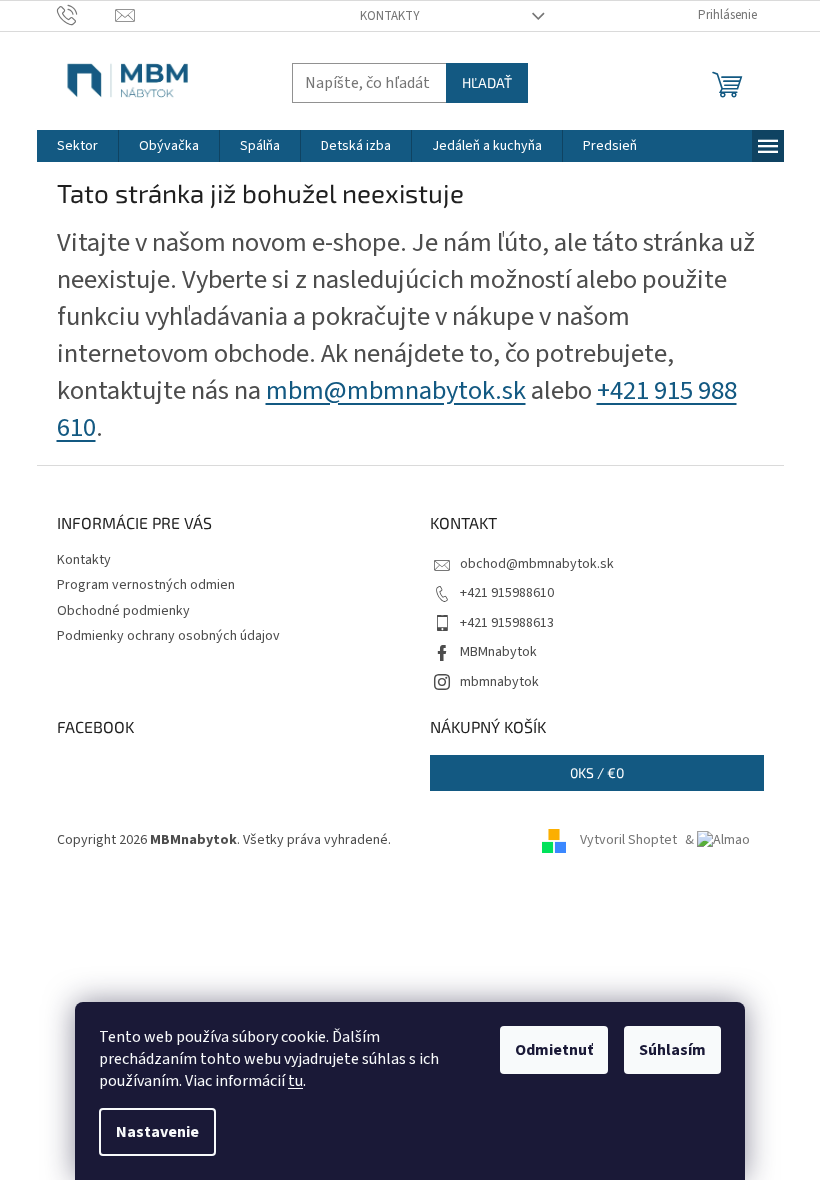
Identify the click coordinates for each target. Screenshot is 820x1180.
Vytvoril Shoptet (628, 840)
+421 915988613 (507, 623)
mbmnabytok (499, 682)
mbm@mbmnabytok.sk (396, 391)
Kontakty (390, 16)
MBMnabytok (498, 652)
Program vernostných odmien (146, 585)
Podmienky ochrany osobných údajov (168, 636)
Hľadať (487, 82)
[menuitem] (77, 146)
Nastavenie (157, 1132)
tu (295, 1081)
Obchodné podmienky (123, 611)
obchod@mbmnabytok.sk (537, 564)
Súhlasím (672, 1050)
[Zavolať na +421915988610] (86, 15)
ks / (597, 772)
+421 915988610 (507, 593)
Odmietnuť (554, 1050)
